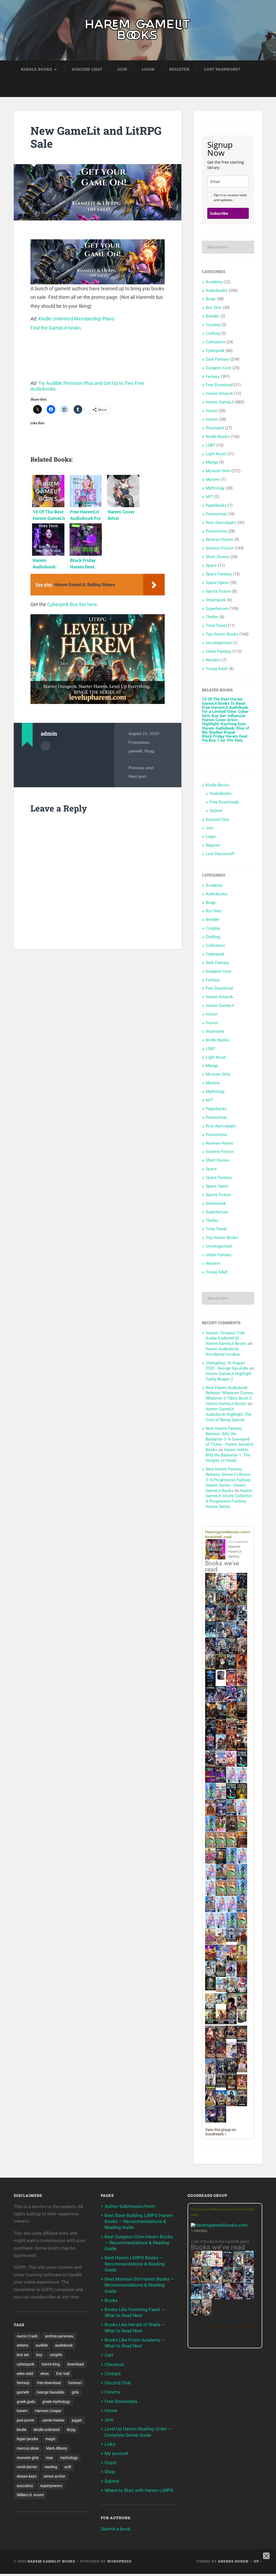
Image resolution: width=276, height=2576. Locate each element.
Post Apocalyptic (221, 523)
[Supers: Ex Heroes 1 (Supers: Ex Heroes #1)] (210, 1604)
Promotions (139, 743)
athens (23, 2345)
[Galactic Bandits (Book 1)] (231, 1668)
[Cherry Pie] (231, 1587)
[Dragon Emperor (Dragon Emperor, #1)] (242, 1653)
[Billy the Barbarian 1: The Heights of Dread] (231, 2089)
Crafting (213, 333)
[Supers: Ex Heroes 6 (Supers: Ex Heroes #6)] (242, 1684)
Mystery (213, 479)
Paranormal (216, 514)
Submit (216, 811)
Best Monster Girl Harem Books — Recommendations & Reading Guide (139, 2285)
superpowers (51, 2486)
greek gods (26, 2402)
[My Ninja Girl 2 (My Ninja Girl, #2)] (231, 1993)
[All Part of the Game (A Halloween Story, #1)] (210, 1734)
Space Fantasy (219, 574)
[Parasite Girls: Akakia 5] (221, 1895)
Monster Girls (218, 471)
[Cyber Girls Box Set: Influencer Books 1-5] (231, 1781)
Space (211, 565)
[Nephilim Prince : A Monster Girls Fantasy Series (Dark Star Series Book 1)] (242, 2090)
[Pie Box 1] (221, 1781)
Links (110, 2444)
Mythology (215, 488)
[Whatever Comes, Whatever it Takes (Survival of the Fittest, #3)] (242, 1976)
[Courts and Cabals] (231, 2057)
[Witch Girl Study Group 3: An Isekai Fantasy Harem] (221, 2086)
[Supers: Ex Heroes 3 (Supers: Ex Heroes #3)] (231, 1701)
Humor (212, 419)
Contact (113, 2374)
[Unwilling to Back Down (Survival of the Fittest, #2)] (221, 1734)
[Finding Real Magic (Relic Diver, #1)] (242, 1587)
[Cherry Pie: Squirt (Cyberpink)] (231, 1765)
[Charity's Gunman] (242, 2105)
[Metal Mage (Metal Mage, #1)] (242, 1637)
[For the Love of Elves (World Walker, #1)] (210, 1717)
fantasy (23, 2383)
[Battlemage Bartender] (231, 1960)
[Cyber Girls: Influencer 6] (221, 1927)
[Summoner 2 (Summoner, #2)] (221, 1653)
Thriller (212, 617)
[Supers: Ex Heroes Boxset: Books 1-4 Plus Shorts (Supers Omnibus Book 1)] (221, 1680)
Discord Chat (87, 69)
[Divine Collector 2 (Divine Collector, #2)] (242, 2071)
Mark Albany (57, 2448)
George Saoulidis (50, 2392)
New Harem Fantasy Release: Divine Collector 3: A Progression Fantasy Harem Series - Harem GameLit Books (228, 1480)
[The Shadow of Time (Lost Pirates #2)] (221, 1621)
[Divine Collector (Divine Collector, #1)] (242, 2009)
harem (22, 2411)
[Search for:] (228, 247)
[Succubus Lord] (238, 2298)
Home (111, 2411)
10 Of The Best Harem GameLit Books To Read (223, 701)
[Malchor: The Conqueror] (210, 2042)
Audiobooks (217, 291)
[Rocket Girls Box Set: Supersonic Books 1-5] (210, 1798)
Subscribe (219, 213)
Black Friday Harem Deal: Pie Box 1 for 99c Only (225, 738)
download (75, 2364)
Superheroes (217, 609)
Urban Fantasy (218, 651)
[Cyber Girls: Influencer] (242, 1814)
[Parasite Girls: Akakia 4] (231, 1846)
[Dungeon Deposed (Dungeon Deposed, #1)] (210, 1637)
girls (75, 2392)
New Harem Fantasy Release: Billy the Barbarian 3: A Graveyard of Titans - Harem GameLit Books (230, 1439)
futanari (75, 2383)
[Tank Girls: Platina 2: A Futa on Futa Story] (210, 1943)
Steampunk (216, 600)
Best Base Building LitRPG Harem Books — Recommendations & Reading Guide (139, 2221)
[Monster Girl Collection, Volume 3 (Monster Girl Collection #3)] (210, 2105)
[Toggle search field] (253, 88)
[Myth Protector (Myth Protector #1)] (221, 1604)
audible (42, 2345)
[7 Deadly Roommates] (210, 1587)
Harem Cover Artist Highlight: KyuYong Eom (224, 722)
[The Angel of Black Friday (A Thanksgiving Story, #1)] (242, 1718)
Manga (212, 462)
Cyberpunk (215, 351)
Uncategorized (219, 643)
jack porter (26, 2420)
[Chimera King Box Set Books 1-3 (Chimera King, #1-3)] (242, 2022)
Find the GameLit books (56, 328)
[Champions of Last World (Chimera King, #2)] (221, 2023)
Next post (137, 776)
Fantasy (213, 377)
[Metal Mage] (228, 2298)
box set (23, 2355)
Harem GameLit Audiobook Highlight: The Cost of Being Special (229, 1414)
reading (51, 2467)
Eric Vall (63, 2374)
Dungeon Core (218, 368)
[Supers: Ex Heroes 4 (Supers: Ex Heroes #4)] (221, 1701)
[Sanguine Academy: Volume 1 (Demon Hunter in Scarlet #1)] (231, 2105)
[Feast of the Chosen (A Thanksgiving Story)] (242, 1847)
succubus (25, 2486)
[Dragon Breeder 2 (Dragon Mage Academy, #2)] (210, 2057)
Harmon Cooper (48, 2411)
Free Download (219, 385)
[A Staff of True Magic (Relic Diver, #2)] (210, 1685)
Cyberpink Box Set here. (73, 604)
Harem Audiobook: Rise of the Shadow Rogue (225, 730)
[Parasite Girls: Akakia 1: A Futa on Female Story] (242, 1830)
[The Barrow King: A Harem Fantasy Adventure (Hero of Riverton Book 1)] (210, 2090)
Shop (110, 2472)
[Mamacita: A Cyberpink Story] (210, 1781)
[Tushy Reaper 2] (231, 1798)
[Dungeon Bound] (221, 2073)
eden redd (25, 2374)
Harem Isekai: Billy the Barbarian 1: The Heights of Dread (228, 1455)
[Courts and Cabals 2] (242, 2057)
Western (213, 660)
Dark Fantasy (217, 359)
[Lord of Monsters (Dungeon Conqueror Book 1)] (242, 1668)
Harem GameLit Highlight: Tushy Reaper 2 (229, 1376)
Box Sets (214, 308)
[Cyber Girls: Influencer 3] (242, 1781)
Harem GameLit (220, 402)
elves (45, 2374)
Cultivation (215, 342)
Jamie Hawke (53, 2420)
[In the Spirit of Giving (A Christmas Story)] (221, 1863)
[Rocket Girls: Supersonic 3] (242, 1879)
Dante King (51, 2364)
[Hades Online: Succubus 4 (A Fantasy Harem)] (210, 1766)
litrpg (149, 751)
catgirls (56, 2355)
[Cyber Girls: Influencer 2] (210, 1879)
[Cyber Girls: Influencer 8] (210, 1927)
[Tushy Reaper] (242, 1765)
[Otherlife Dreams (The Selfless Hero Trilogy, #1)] (231, 1620)
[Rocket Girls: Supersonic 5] (242, 1895)
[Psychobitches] (210, 1620)
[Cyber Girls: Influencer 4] (242, 1862)
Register (179, 69)
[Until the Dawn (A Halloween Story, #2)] (231, 1831)
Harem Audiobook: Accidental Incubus (223, 1352)
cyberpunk (25, 2364)
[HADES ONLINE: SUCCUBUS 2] (231, 1750)
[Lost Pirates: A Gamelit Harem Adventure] (207, 2282)
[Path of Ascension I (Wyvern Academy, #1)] (221, 1991)
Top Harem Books (222, 634)
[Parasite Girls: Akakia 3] (221, 1846)
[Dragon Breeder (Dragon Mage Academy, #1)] (242, 2041)
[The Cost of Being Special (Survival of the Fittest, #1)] (221, 1718)
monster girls (28, 2458)
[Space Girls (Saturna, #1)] (231, 1814)
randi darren (27, 2467)
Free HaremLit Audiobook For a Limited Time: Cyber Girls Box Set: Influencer (225, 712)
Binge (211, 299)
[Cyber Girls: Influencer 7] (221, 1911)
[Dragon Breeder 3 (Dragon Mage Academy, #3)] (221, 2057)
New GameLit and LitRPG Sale (96, 137)
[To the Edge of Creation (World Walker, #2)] (210, 1815)
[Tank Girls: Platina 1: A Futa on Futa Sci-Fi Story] (210, 1862)
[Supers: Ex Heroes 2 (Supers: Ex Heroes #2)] (242, 1701)
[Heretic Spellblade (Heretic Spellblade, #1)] (210, 2122)
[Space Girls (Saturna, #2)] (221, 1879)
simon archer (55, 2476)
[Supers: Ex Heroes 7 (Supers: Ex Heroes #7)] (231, 1684)
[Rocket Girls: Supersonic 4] (231, 1862)
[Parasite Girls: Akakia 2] (210, 1846)
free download (49, 2383)
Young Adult (217, 669)
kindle (22, 2430)
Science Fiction (220, 548)
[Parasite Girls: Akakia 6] (231, 1879)
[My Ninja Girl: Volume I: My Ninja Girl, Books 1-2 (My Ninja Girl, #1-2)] (221, 2002)
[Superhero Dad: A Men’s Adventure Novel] (231, 1976)
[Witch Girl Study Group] (231, 1940)
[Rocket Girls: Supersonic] (210, 1830)
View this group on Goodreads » (221, 2132)
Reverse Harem (219, 540)
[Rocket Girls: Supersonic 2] (231, 1927)
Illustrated (215, 428)
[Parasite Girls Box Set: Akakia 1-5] (231, 1895)
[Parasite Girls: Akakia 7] (242, 1927)
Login (148, 69)
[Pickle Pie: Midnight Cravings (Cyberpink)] (221, 1830)
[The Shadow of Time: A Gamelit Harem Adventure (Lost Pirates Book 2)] (228, 2282)
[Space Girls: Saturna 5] (242, 1911)
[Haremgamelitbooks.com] (217, 1550)
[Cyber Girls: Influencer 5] (210, 1895)
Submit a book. (116, 2529)
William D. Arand (30, 2495)
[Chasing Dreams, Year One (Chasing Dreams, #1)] (231, 1734)
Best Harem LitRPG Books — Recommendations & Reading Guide (135, 2264)
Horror (212, 411)
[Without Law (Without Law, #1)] (210, 1669)
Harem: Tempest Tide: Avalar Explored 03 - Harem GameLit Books (226, 1338)
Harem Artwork (219, 393)
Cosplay (213, 325)
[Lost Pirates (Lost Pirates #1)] (242, 1604)
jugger (77, 2420)
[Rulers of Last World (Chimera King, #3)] (231, 2023)
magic (50, 2439)
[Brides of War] (242, 1733)
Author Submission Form (130, 2206)
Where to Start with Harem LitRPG (139, 2490)
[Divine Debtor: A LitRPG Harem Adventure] (210, 1960)
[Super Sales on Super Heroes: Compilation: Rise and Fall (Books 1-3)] (221, 1636)
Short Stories (218, 557)
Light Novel (216, 454)
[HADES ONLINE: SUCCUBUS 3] (242, 1750)
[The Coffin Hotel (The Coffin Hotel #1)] (221, 2121)
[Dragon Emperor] (207, 2315)
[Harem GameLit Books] (138, 30)
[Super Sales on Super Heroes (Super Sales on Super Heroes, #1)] (242, 1620)
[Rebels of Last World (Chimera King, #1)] (210, 2023)
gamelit (135, 751)
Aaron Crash (27, 2336)
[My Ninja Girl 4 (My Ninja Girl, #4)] (210, 2009)
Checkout (114, 2364)
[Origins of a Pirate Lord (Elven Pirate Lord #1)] (221, 2041)
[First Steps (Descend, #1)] (210, 1989)
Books (111, 2300)
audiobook (64, 2345)
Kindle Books (37, 69)
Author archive (46, 746)
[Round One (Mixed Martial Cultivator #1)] (221, 1765)
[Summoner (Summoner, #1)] (231, 1637)
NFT (209, 497)
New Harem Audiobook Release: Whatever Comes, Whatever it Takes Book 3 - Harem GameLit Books (230, 1396)
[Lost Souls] (210, 2073)
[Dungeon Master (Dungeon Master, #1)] (231, 1653)
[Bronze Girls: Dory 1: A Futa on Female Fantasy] (221, 1943)
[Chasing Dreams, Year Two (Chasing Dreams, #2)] (242, 1944)
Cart (109, 2355)
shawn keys (27, 2476)
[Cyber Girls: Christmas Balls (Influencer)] (221, 1798)
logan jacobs (27, 2439)
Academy (214, 282)
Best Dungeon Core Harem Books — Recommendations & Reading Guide (139, 2243)
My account (116, 2453)
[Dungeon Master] (196, 2315)
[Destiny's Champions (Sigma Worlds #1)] (221, 1976)
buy (39, 2355)
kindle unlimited (47, 2430)
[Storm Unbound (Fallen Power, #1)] (221, 1815)
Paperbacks (216, 505)
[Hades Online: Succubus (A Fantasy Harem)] (221, 1750)
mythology (69, 2458)
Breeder (213, 316)
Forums (112, 2392)
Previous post (141, 768)
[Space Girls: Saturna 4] (210, 1911)
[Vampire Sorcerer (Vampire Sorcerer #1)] (210, 1749)
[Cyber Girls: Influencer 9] (231, 1911)
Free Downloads (224, 802)
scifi (68, 2467)
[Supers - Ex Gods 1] (231, 1604)
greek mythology (56, 2402)
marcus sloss (28, 2448)
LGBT (211, 445)
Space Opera (217, 583)
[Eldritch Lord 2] (221, 1669)
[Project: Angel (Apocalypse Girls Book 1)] (221, 1960)
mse (49, 2458)
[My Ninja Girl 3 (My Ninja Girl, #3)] (242, 1993)
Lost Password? (222, 69)
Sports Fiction (218, 591)
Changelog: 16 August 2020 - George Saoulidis (227, 1366)
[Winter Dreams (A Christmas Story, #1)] (231, 1718)
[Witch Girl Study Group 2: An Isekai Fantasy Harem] (231, 2038)
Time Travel (216, 626)
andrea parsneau (59, 2336)
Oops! (111, 2463)
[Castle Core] (221, 2105)
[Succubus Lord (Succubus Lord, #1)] (210, 1653)
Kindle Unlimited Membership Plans (76, 319)
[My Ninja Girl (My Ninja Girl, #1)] (210, 1976)
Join (122, 69)
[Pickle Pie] (221, 1587)
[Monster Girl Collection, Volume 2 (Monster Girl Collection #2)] (242, 1959)
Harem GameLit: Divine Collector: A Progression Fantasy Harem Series (229, 1499)
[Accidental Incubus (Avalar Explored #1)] (231, 2009)
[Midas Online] (242, 1798)
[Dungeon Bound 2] (231, 2073)
